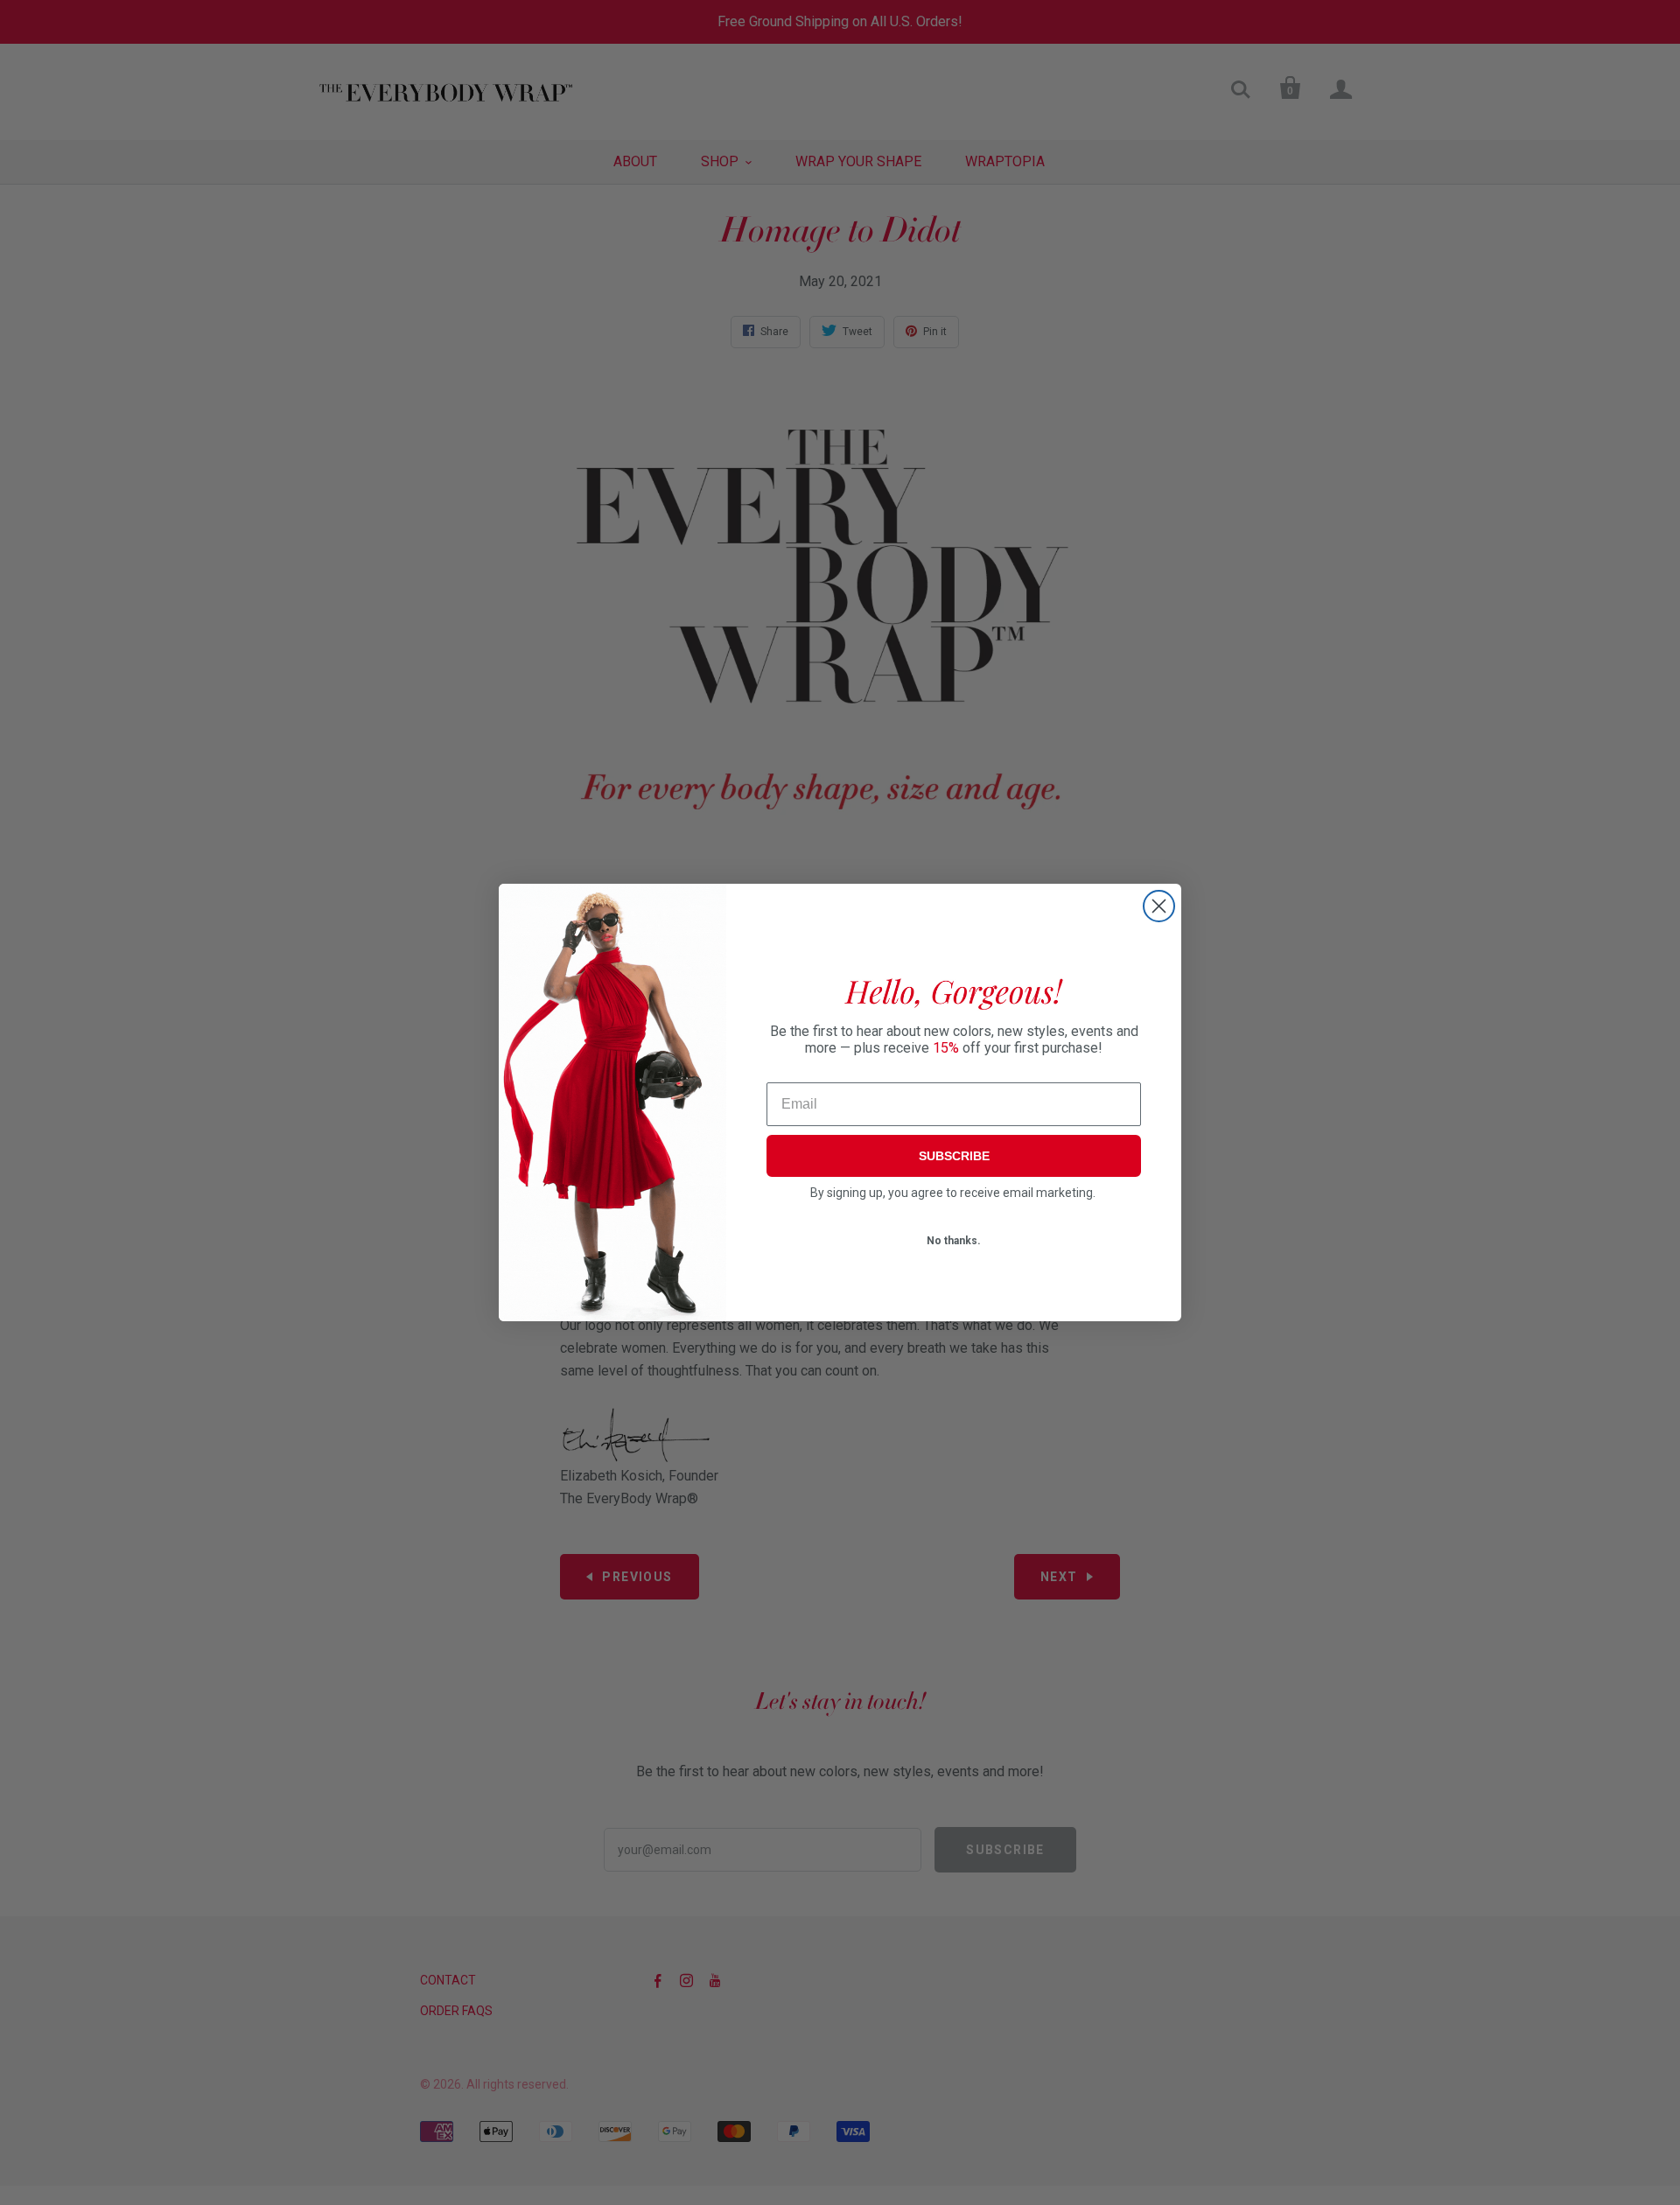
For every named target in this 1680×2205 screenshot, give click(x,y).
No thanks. (954, 1241)
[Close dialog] (1159, 906)
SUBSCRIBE (954, 1156)
